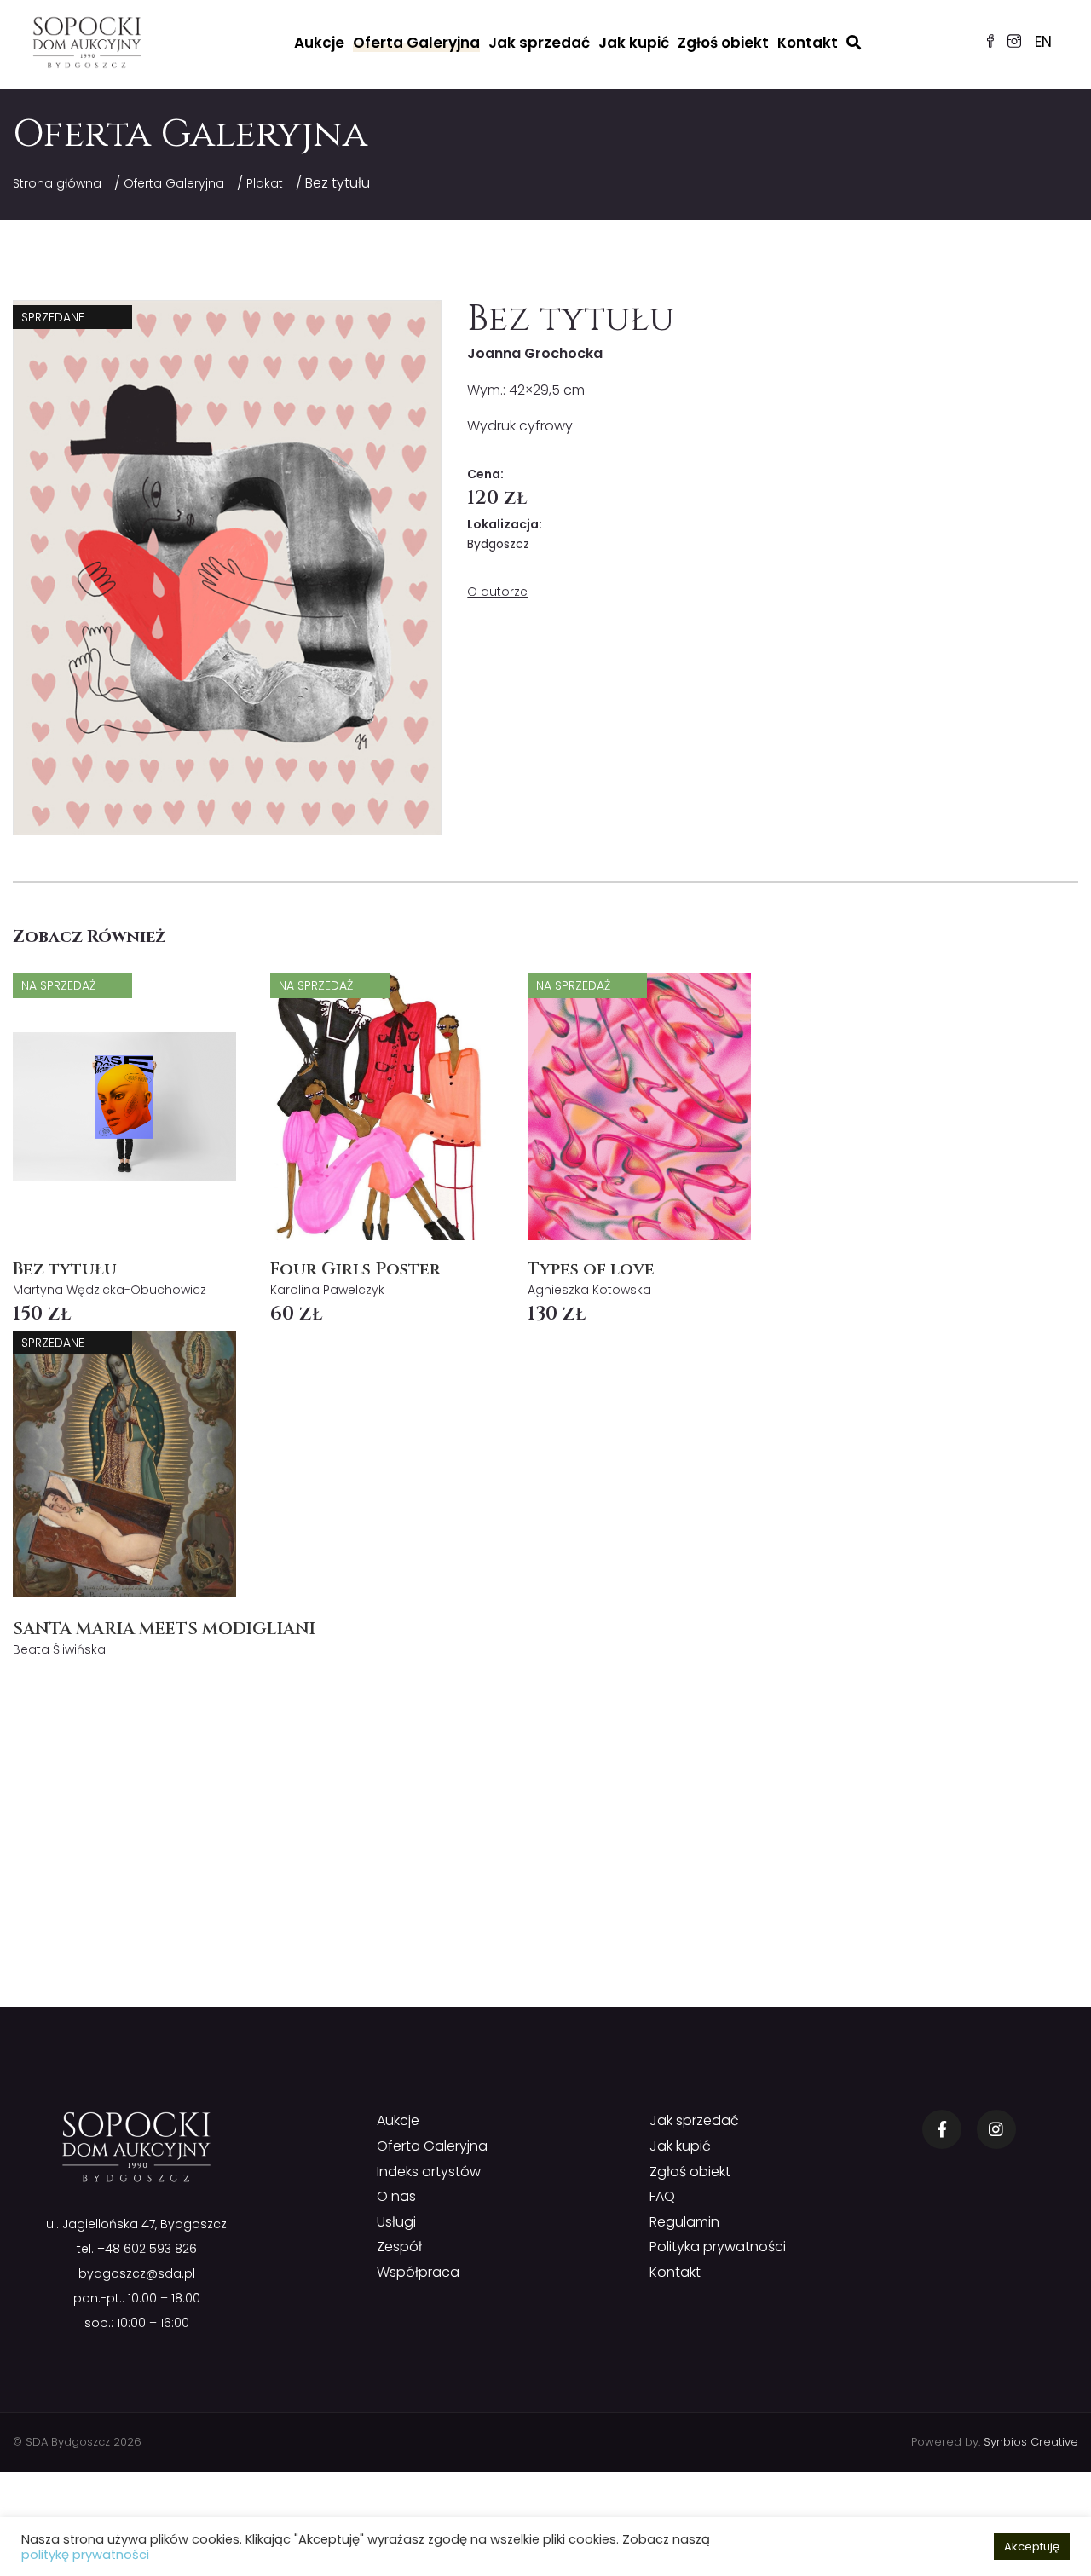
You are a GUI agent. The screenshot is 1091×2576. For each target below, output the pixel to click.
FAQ (662, 2196)
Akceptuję (1032, 2547)
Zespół (399, 2247)
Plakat (265, 183)
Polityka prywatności (718, 2247)
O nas (396, 2196)
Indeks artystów (429, 2172)
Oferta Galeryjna (416, 43)
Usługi (396, 2222)
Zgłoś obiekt (723, 43)
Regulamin (684, 2222)
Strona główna (57, 183)
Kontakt (808, 43)
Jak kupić (634, 43)
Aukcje (319, 43)
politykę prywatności (85, 2555)
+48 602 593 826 (147, 2249)
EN (1043, 42)
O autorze (497, 592)
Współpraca (418, 2272)
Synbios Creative (1031, 2442)
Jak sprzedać (539, 43)
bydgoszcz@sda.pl (137, 2273)
